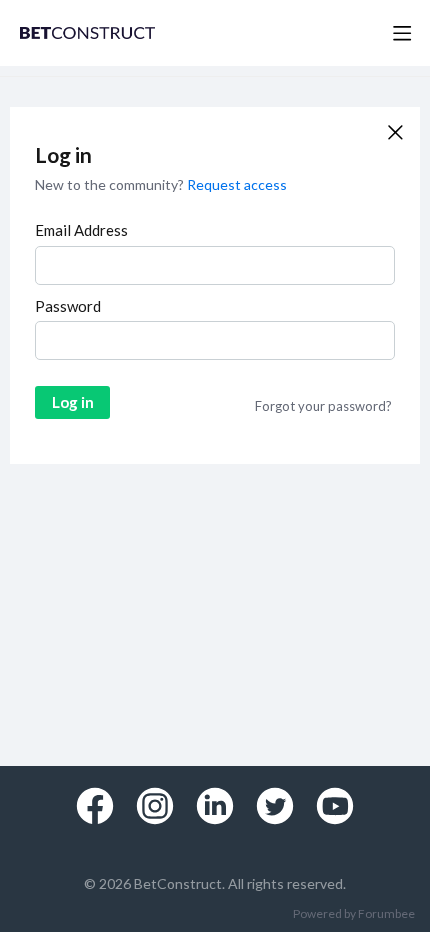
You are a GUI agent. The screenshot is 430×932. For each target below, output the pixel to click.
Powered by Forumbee (354, 914)
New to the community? (111, 184)
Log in (73, 402)
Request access (237, 184)
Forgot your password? (323, 406)
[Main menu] (402, 33)
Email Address (81, 230)
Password (68, 306)
